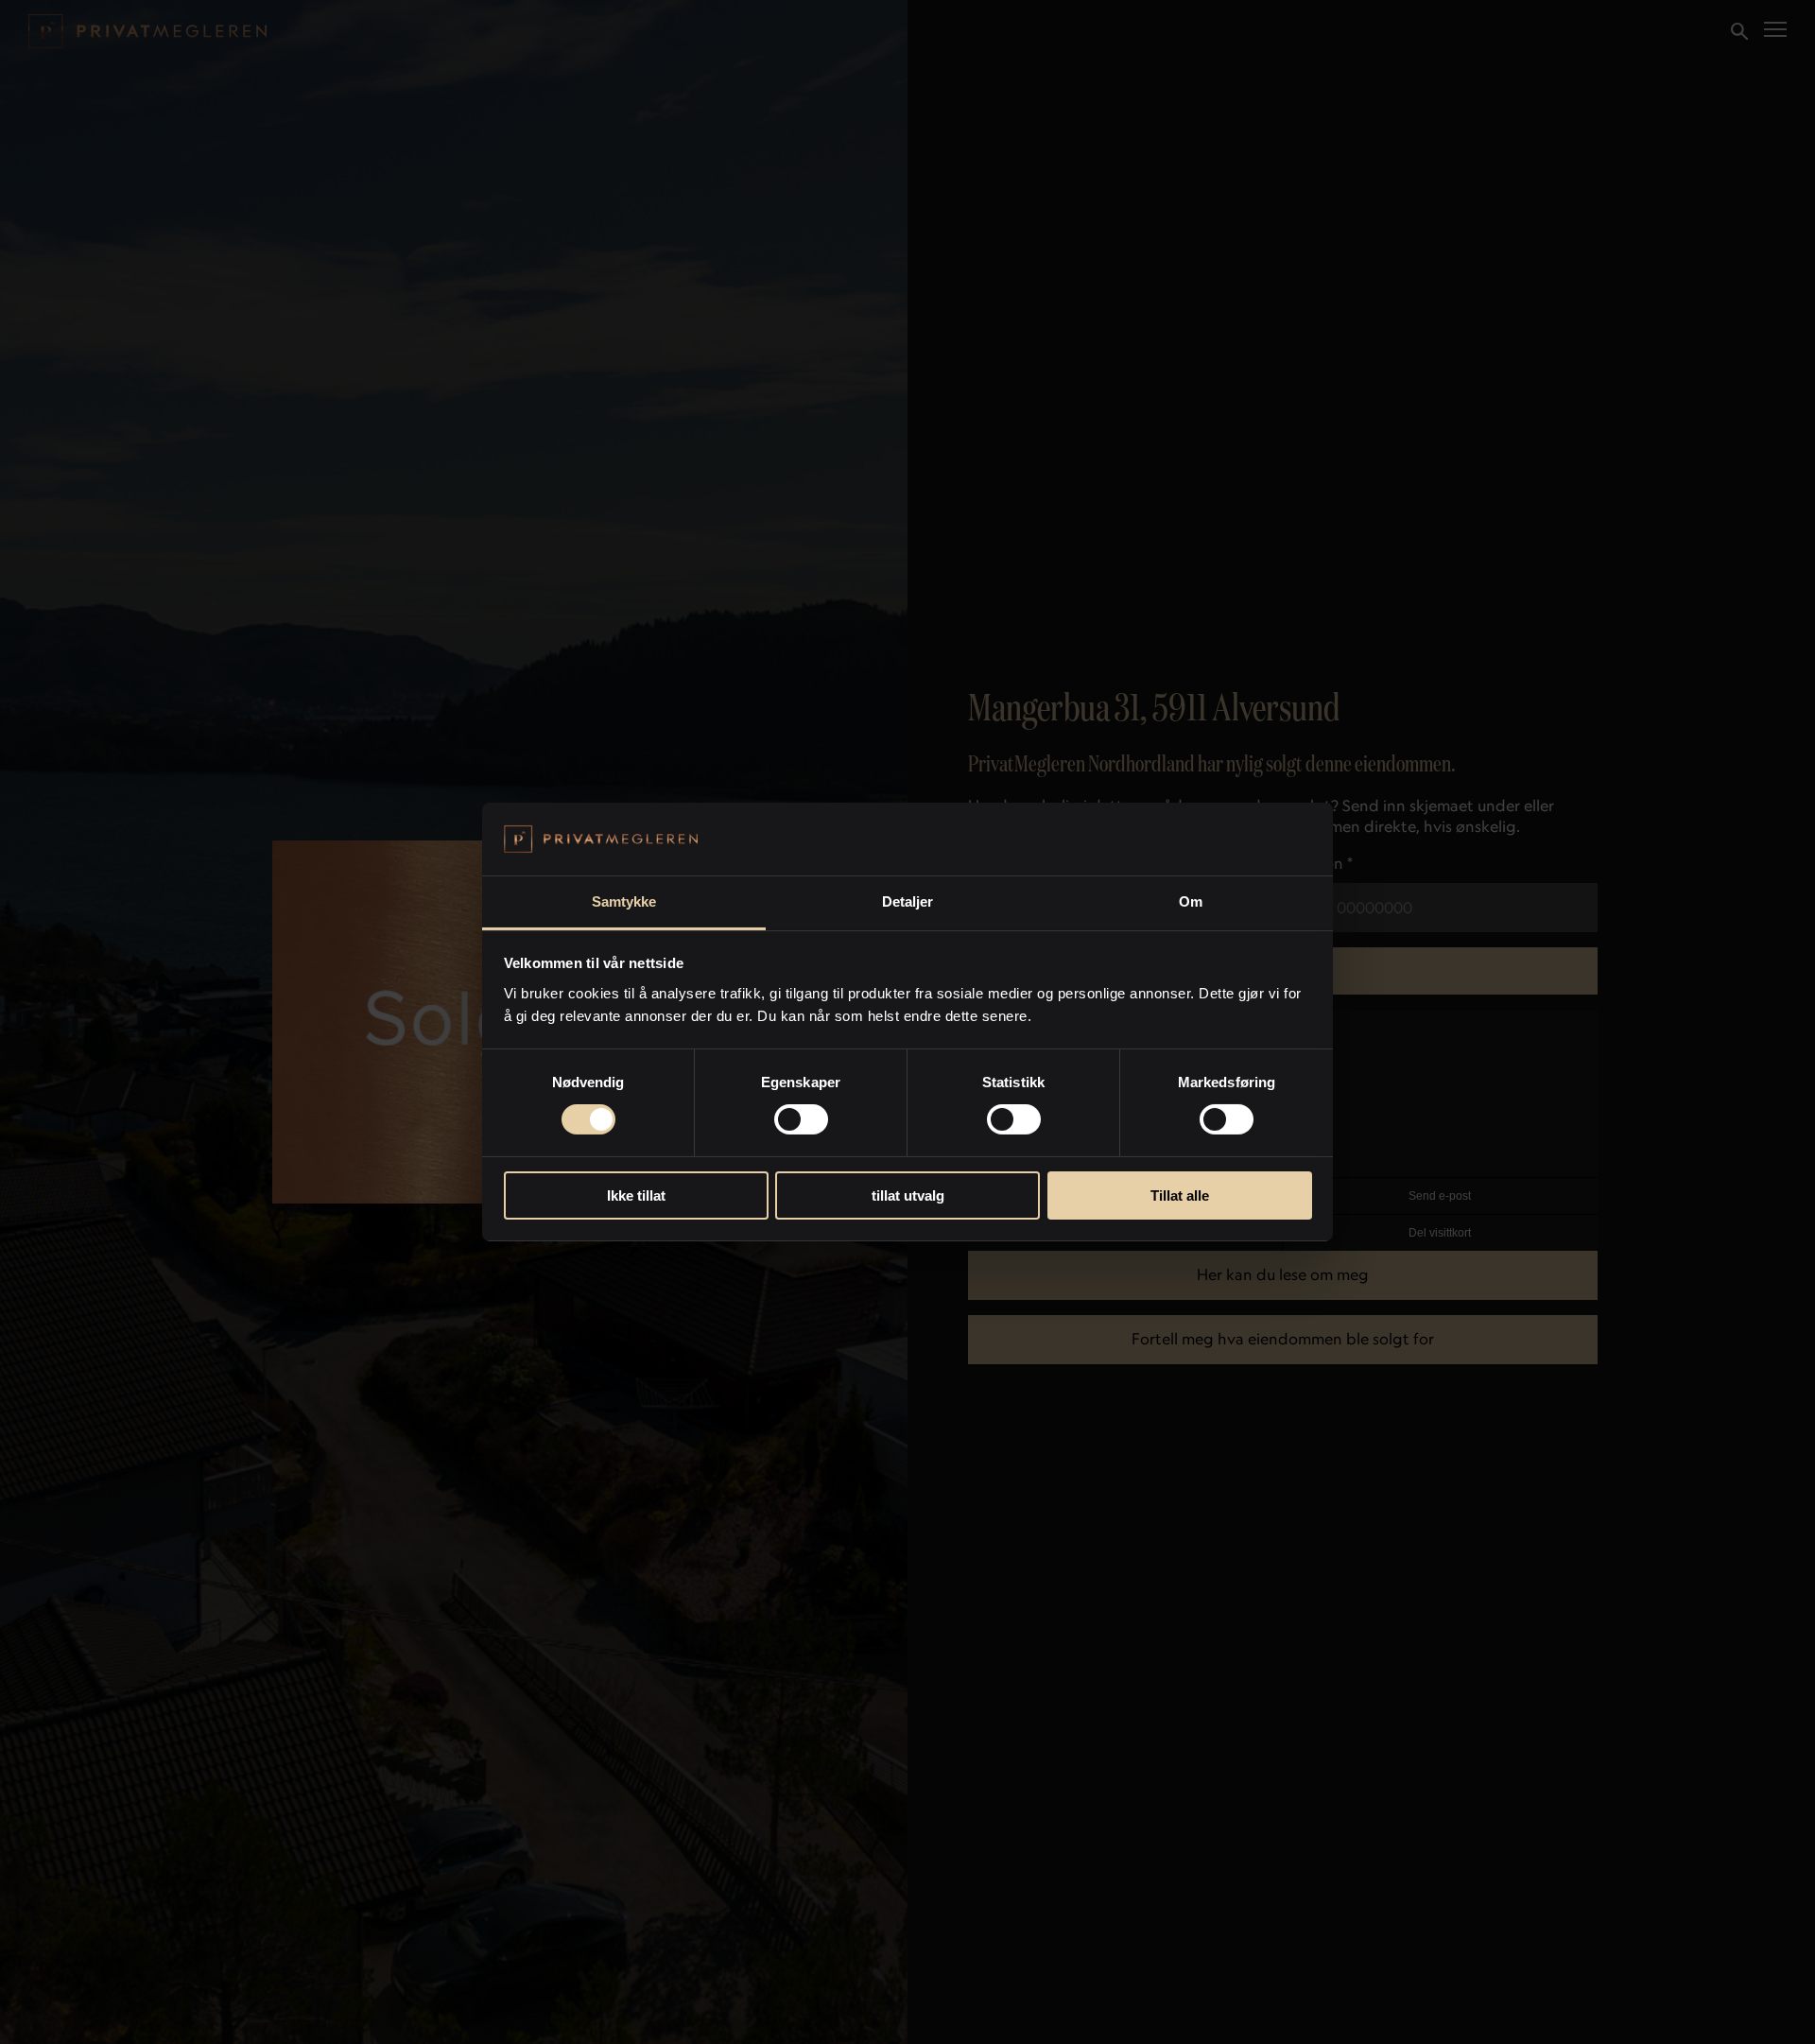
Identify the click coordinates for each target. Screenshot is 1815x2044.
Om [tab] (1191, 901)
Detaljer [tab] (908, 901)
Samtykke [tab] (624, 901)
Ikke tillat (636, 1195)
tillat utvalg (908, 1195)
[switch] (801, 1119)
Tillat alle (1180, 1195)
